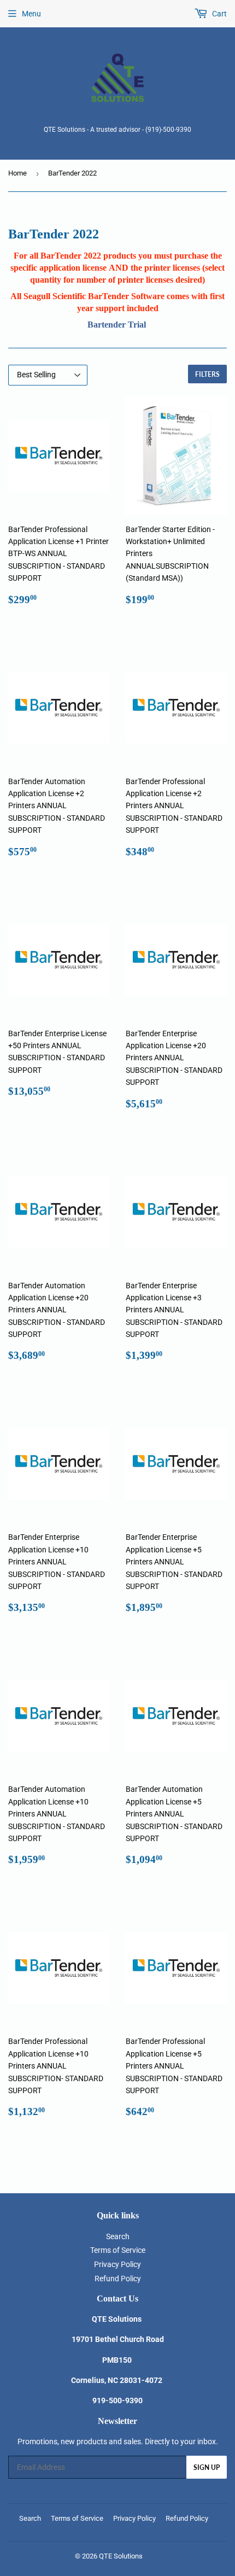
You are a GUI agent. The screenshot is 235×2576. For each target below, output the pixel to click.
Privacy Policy (117, 2264)
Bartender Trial (117, 325)
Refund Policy (118, 2279)
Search (118, 2236)
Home (17, 173)
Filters (207, 374)
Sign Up (207, 2467)
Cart (219, 14)
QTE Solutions (121, 2556)
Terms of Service (118, 2250)
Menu (31, 14)
